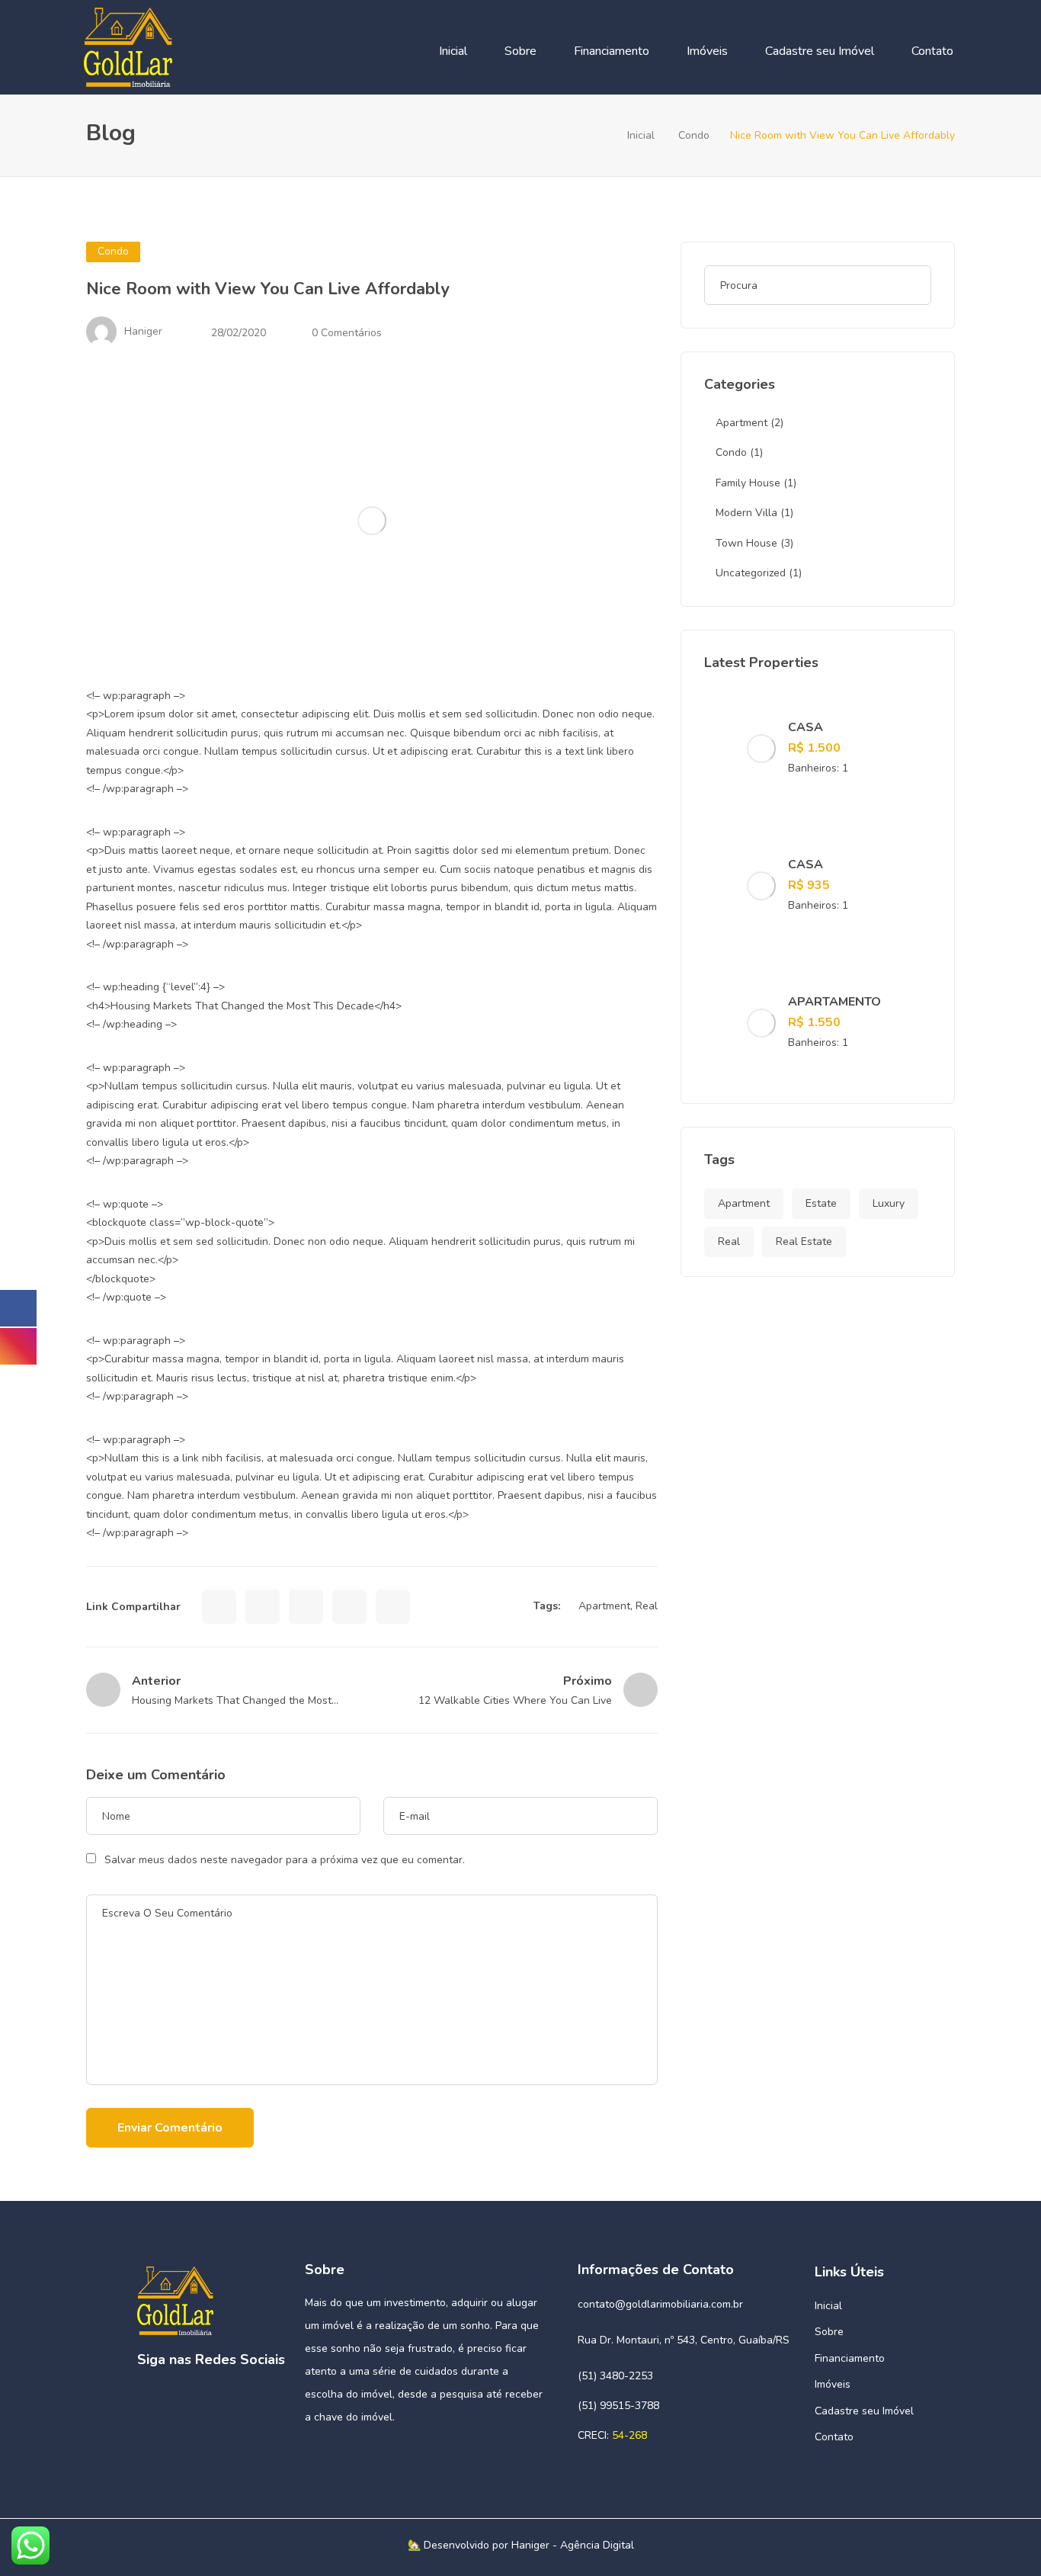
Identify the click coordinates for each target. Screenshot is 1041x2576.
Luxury (889, 1203)
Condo (694, 135)
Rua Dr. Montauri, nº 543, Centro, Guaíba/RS (684, 2340)
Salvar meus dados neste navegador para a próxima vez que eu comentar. (285, 1860)
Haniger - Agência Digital (573, 2545)
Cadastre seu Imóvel (820, 51)
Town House (746, 543)
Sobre (520, 51)
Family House (748, 483)
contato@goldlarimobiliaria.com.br (660, 2304)
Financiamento (612, 51)
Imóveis (707, 51)
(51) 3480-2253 (615, 2376)
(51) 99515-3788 (618, 2406)
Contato (932, 51)
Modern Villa (746, 513)
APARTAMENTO (834, 1002)
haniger (143, 331)
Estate (821, 1203)
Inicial (453, 51)
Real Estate (804, 1241)
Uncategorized (751, 573)
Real (647, 1606)
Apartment (604, 1606)
